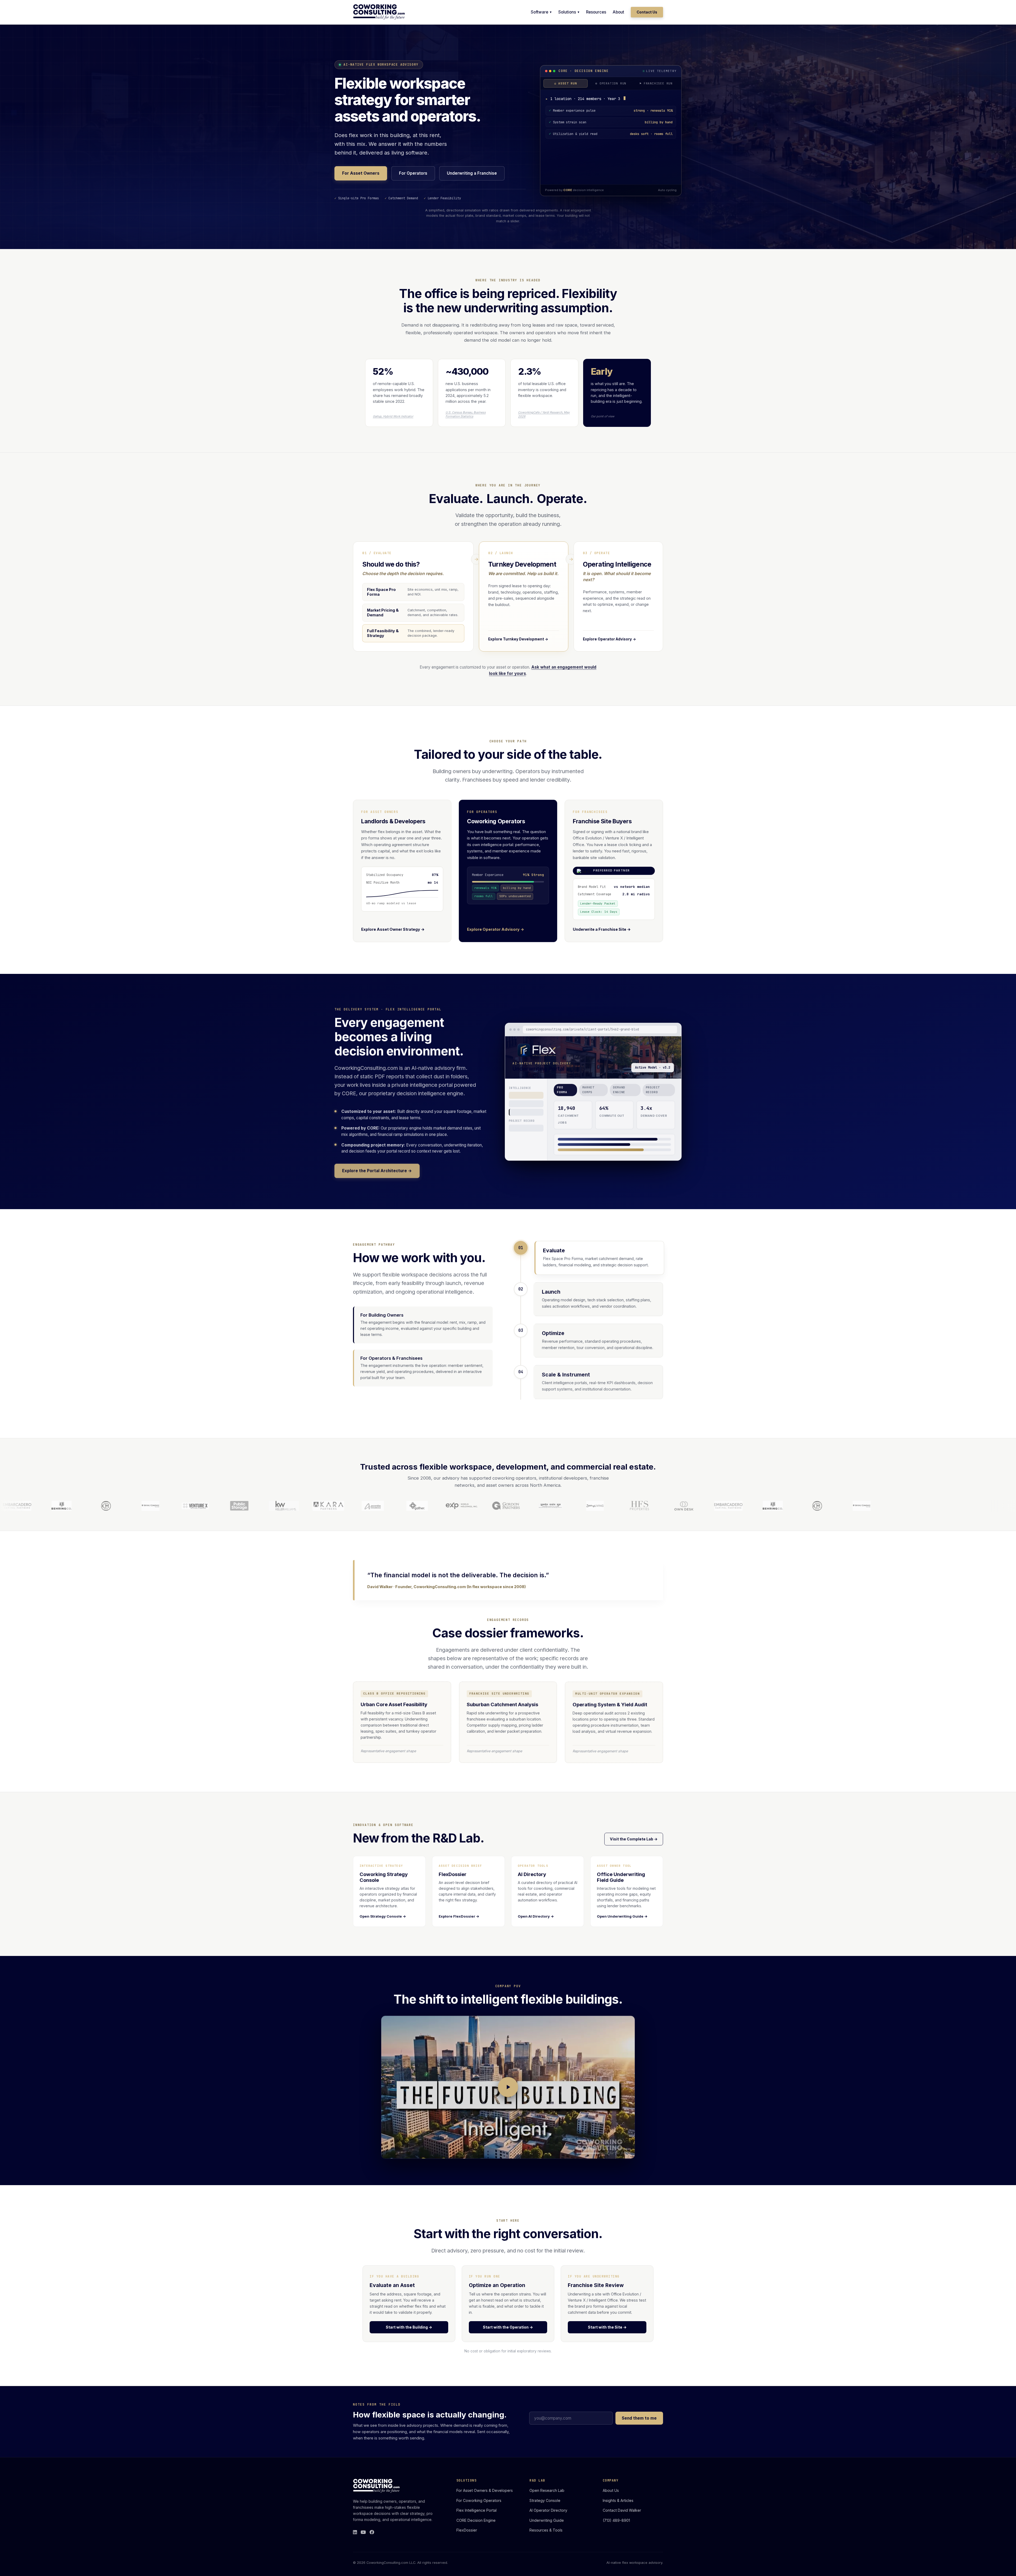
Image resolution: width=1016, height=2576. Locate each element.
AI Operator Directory (548, 2510)
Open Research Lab (547, 2490)
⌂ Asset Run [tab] (566, 83)
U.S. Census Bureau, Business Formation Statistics (466, 414)
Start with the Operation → (508, 2327)
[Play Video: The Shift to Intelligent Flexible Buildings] (508, 2087)
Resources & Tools (546, 2530)
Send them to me (639, 2418)
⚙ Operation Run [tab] (611, 83)
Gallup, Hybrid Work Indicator (393, 416)
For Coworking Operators (479, 2500)
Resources (596, 12)
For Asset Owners (361, 173)
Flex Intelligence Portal (477, 2510)
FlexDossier (467, 2530)
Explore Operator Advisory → (496, 929)
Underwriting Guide (547, 2520)
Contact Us (647, 12)
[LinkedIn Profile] (355, 2532)
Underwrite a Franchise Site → (602, 929)
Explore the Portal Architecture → (377, 1170)
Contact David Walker (622, 2510)
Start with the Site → (607, 2327)
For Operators (413, 173)
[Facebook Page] (372, 2532)
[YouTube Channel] (363, 2532)
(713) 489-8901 (616, 2520)
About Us (611, 2490)
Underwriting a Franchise (472, 173)
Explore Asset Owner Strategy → (393, 929)
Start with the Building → (409, 2327)
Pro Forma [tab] (562, 1090)
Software (539, 12)
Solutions (567, 12)
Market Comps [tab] (588, 1090)
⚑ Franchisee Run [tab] (656, 83)
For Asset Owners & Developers (485, 2490)
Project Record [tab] (653, 1090)
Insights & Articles (618, 2500)
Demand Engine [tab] (619, 1090)
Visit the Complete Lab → (634, 1839)
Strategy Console (545, 2500)
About (618, 12)
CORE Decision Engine (476, 2520)
